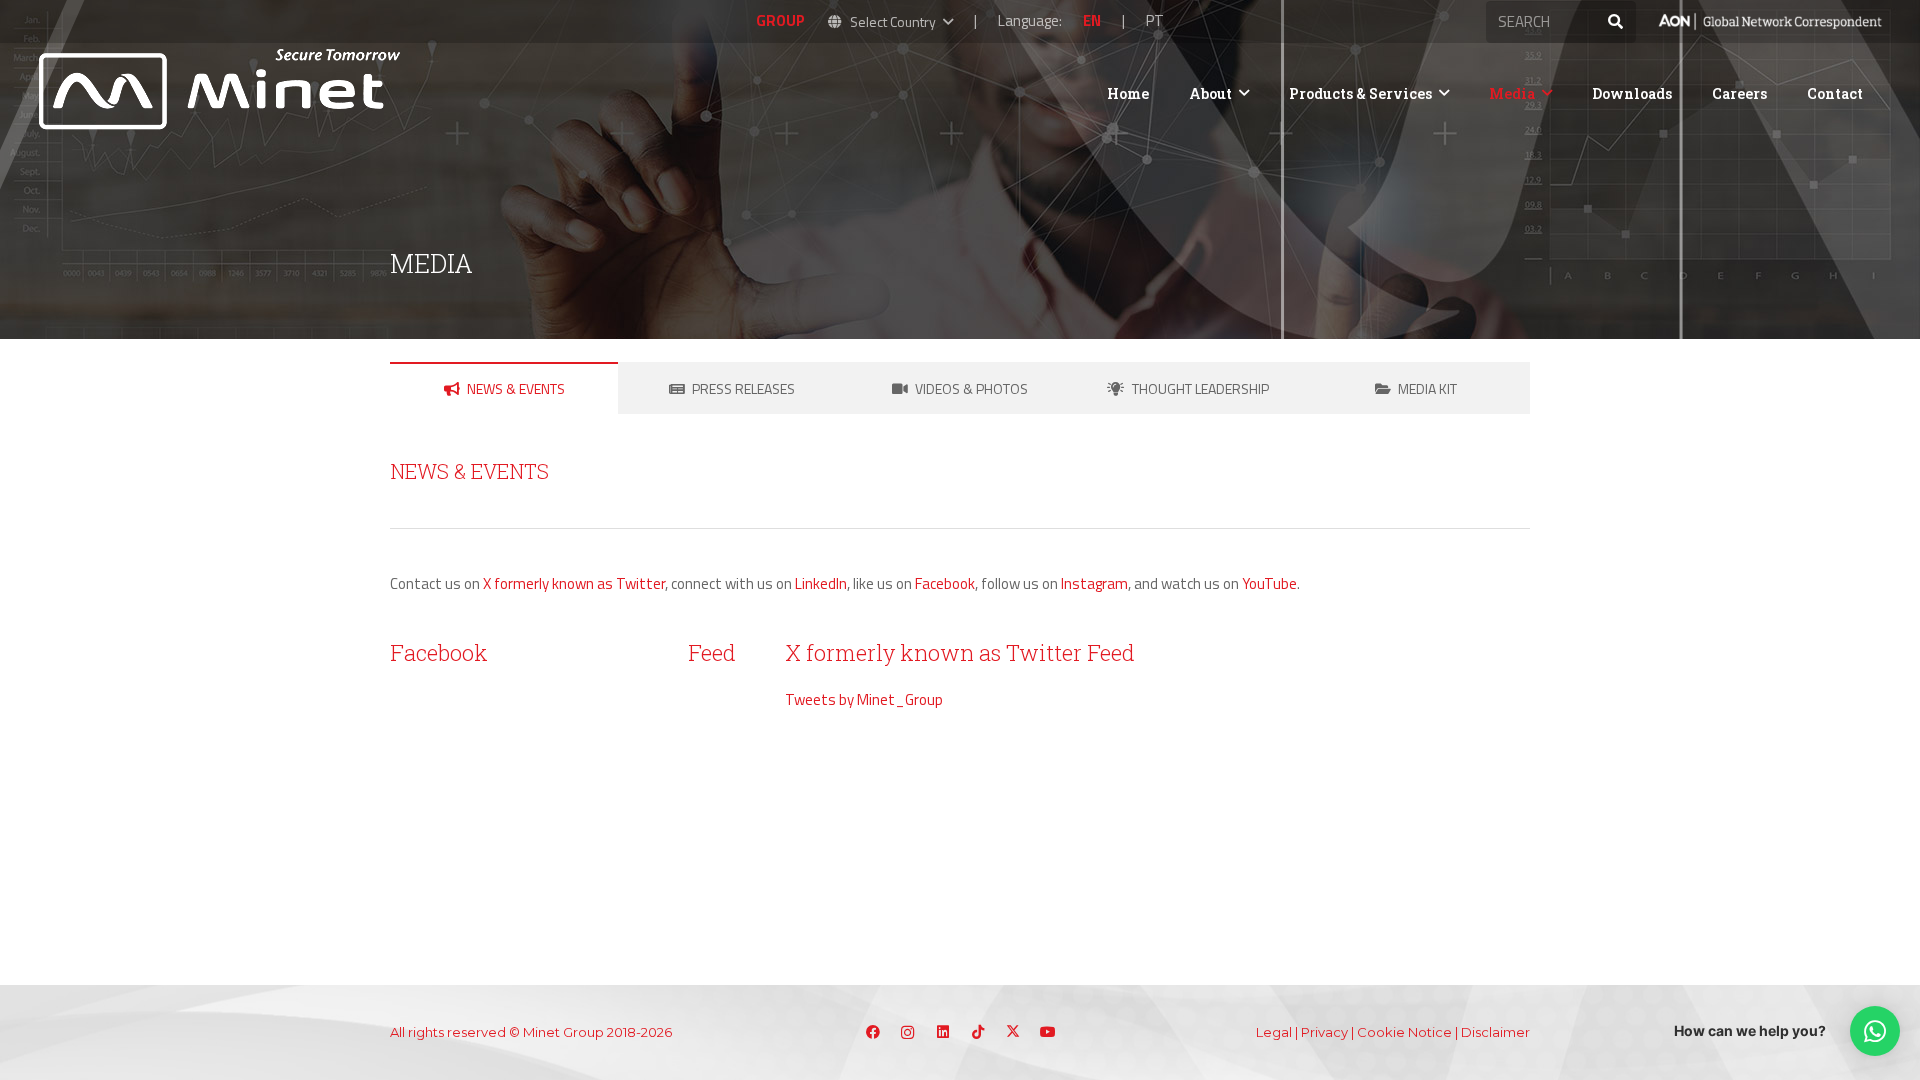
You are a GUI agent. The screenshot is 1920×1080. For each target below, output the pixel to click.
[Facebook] (872, 1032)
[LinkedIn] (942, 1032)
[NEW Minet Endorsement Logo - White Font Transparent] (1769, 22)
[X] (1012, 1032)
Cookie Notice (1404, 1032)
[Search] (1615, 22)
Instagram (1094, 583)
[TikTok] (977, 1032)
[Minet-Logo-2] (223, 93)
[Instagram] (907, 1032)
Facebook (945, 583)
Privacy (1324, 1032)
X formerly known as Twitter (574, 583)
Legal (1274, 1032)
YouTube (1269, 583)
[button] (889, 22)
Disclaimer (1495, 1032)
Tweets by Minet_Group (864, 699)
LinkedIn (821, 583)
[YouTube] (1047, 1032)
